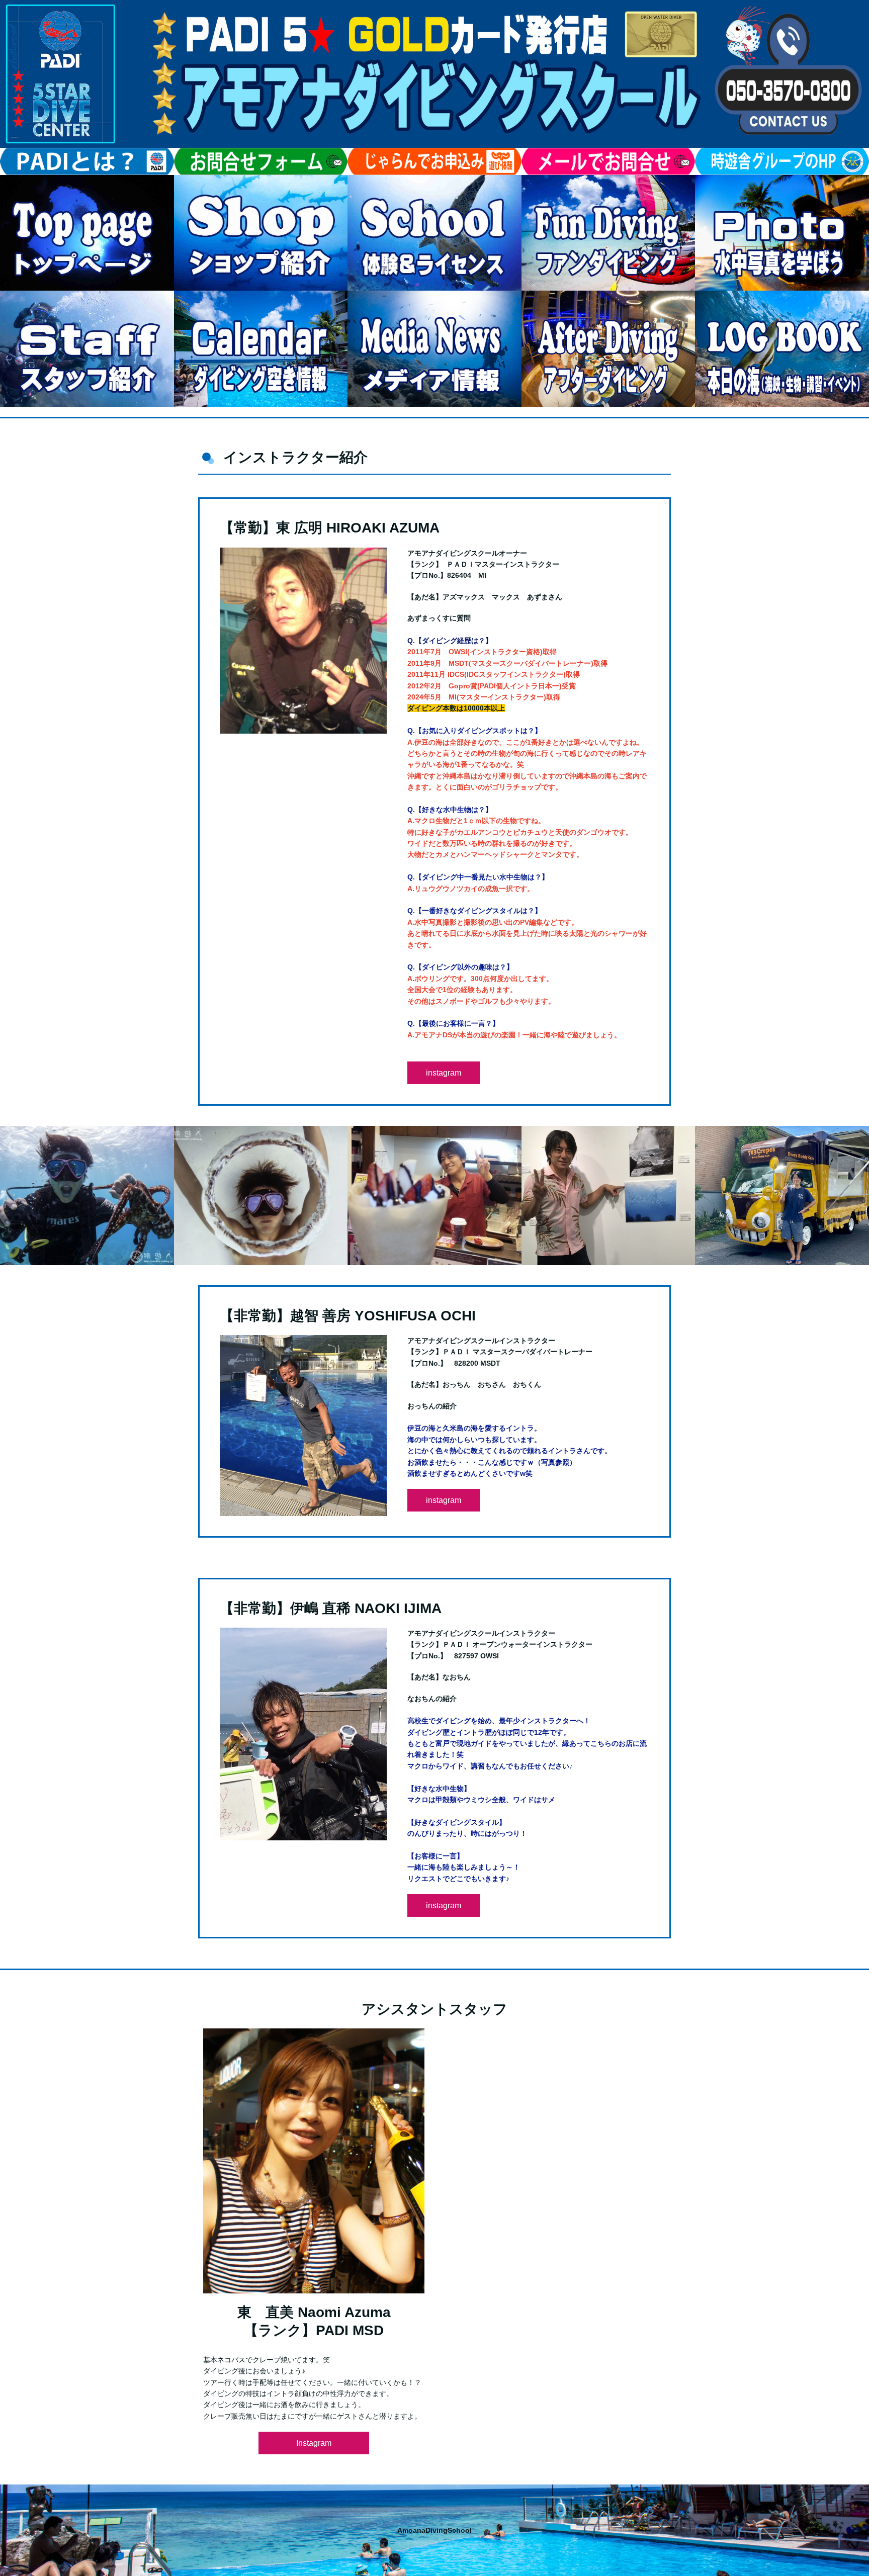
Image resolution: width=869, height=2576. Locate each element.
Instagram (314, 2443)
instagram (444, 1073)
